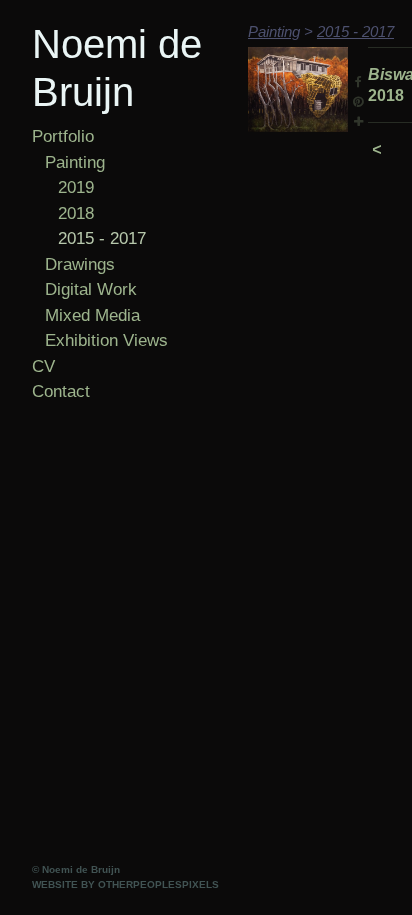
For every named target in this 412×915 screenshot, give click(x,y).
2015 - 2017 (102, 238)
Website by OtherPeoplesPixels (125, 884)
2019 (76, 187)
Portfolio (63, 136)
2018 (76, 213)
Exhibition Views (106, 340)
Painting (75, 162)
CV (43, 366)
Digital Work (91, 289)
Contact (61, 391)
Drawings (80, 264)
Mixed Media (92, 315)
